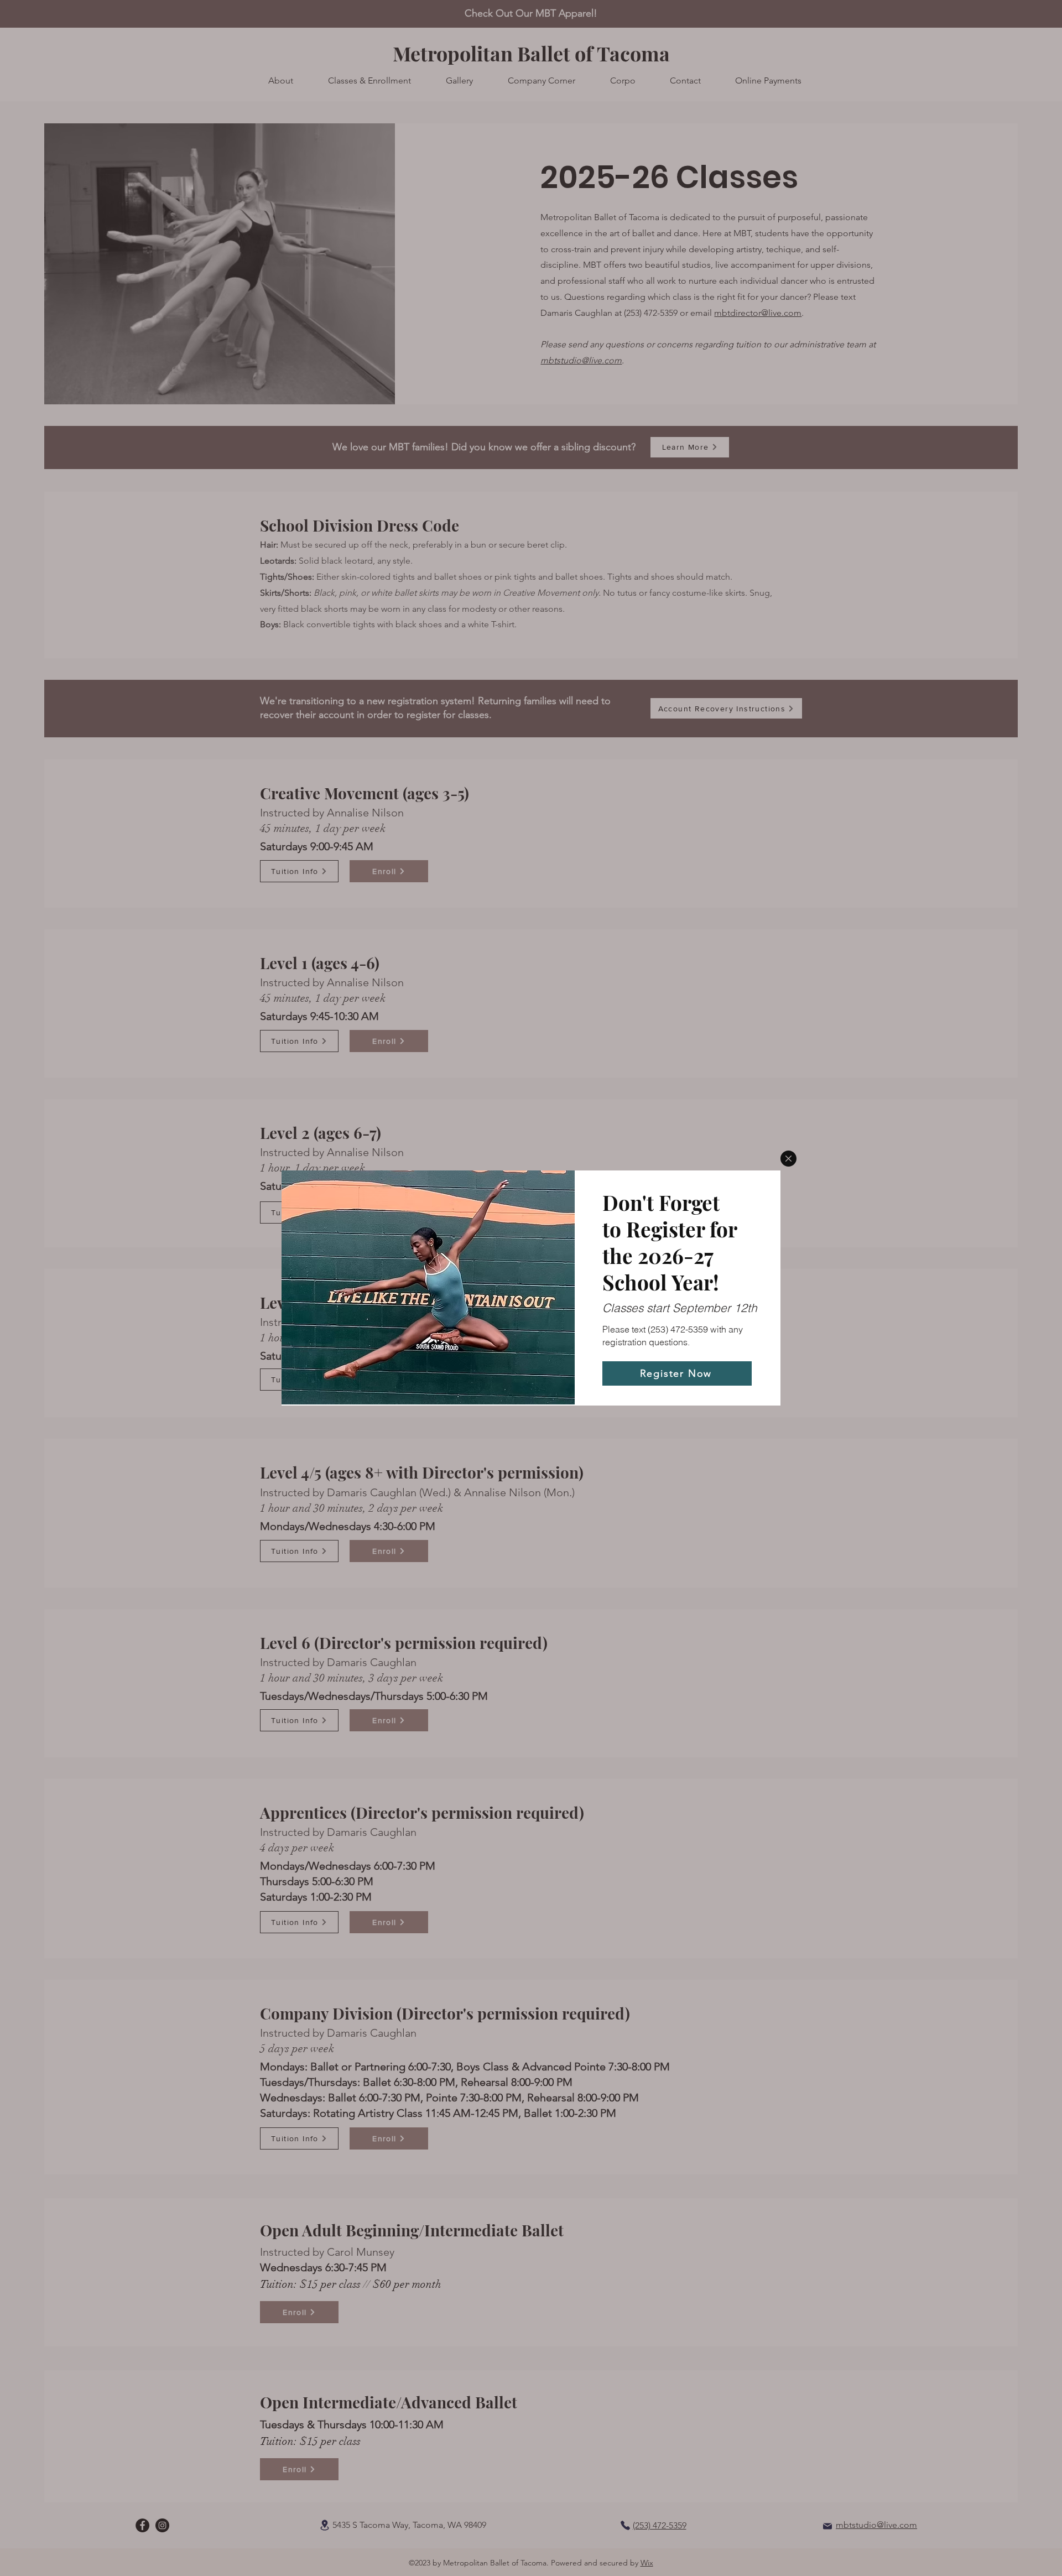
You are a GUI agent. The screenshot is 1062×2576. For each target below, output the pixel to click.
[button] (788, 1159)
